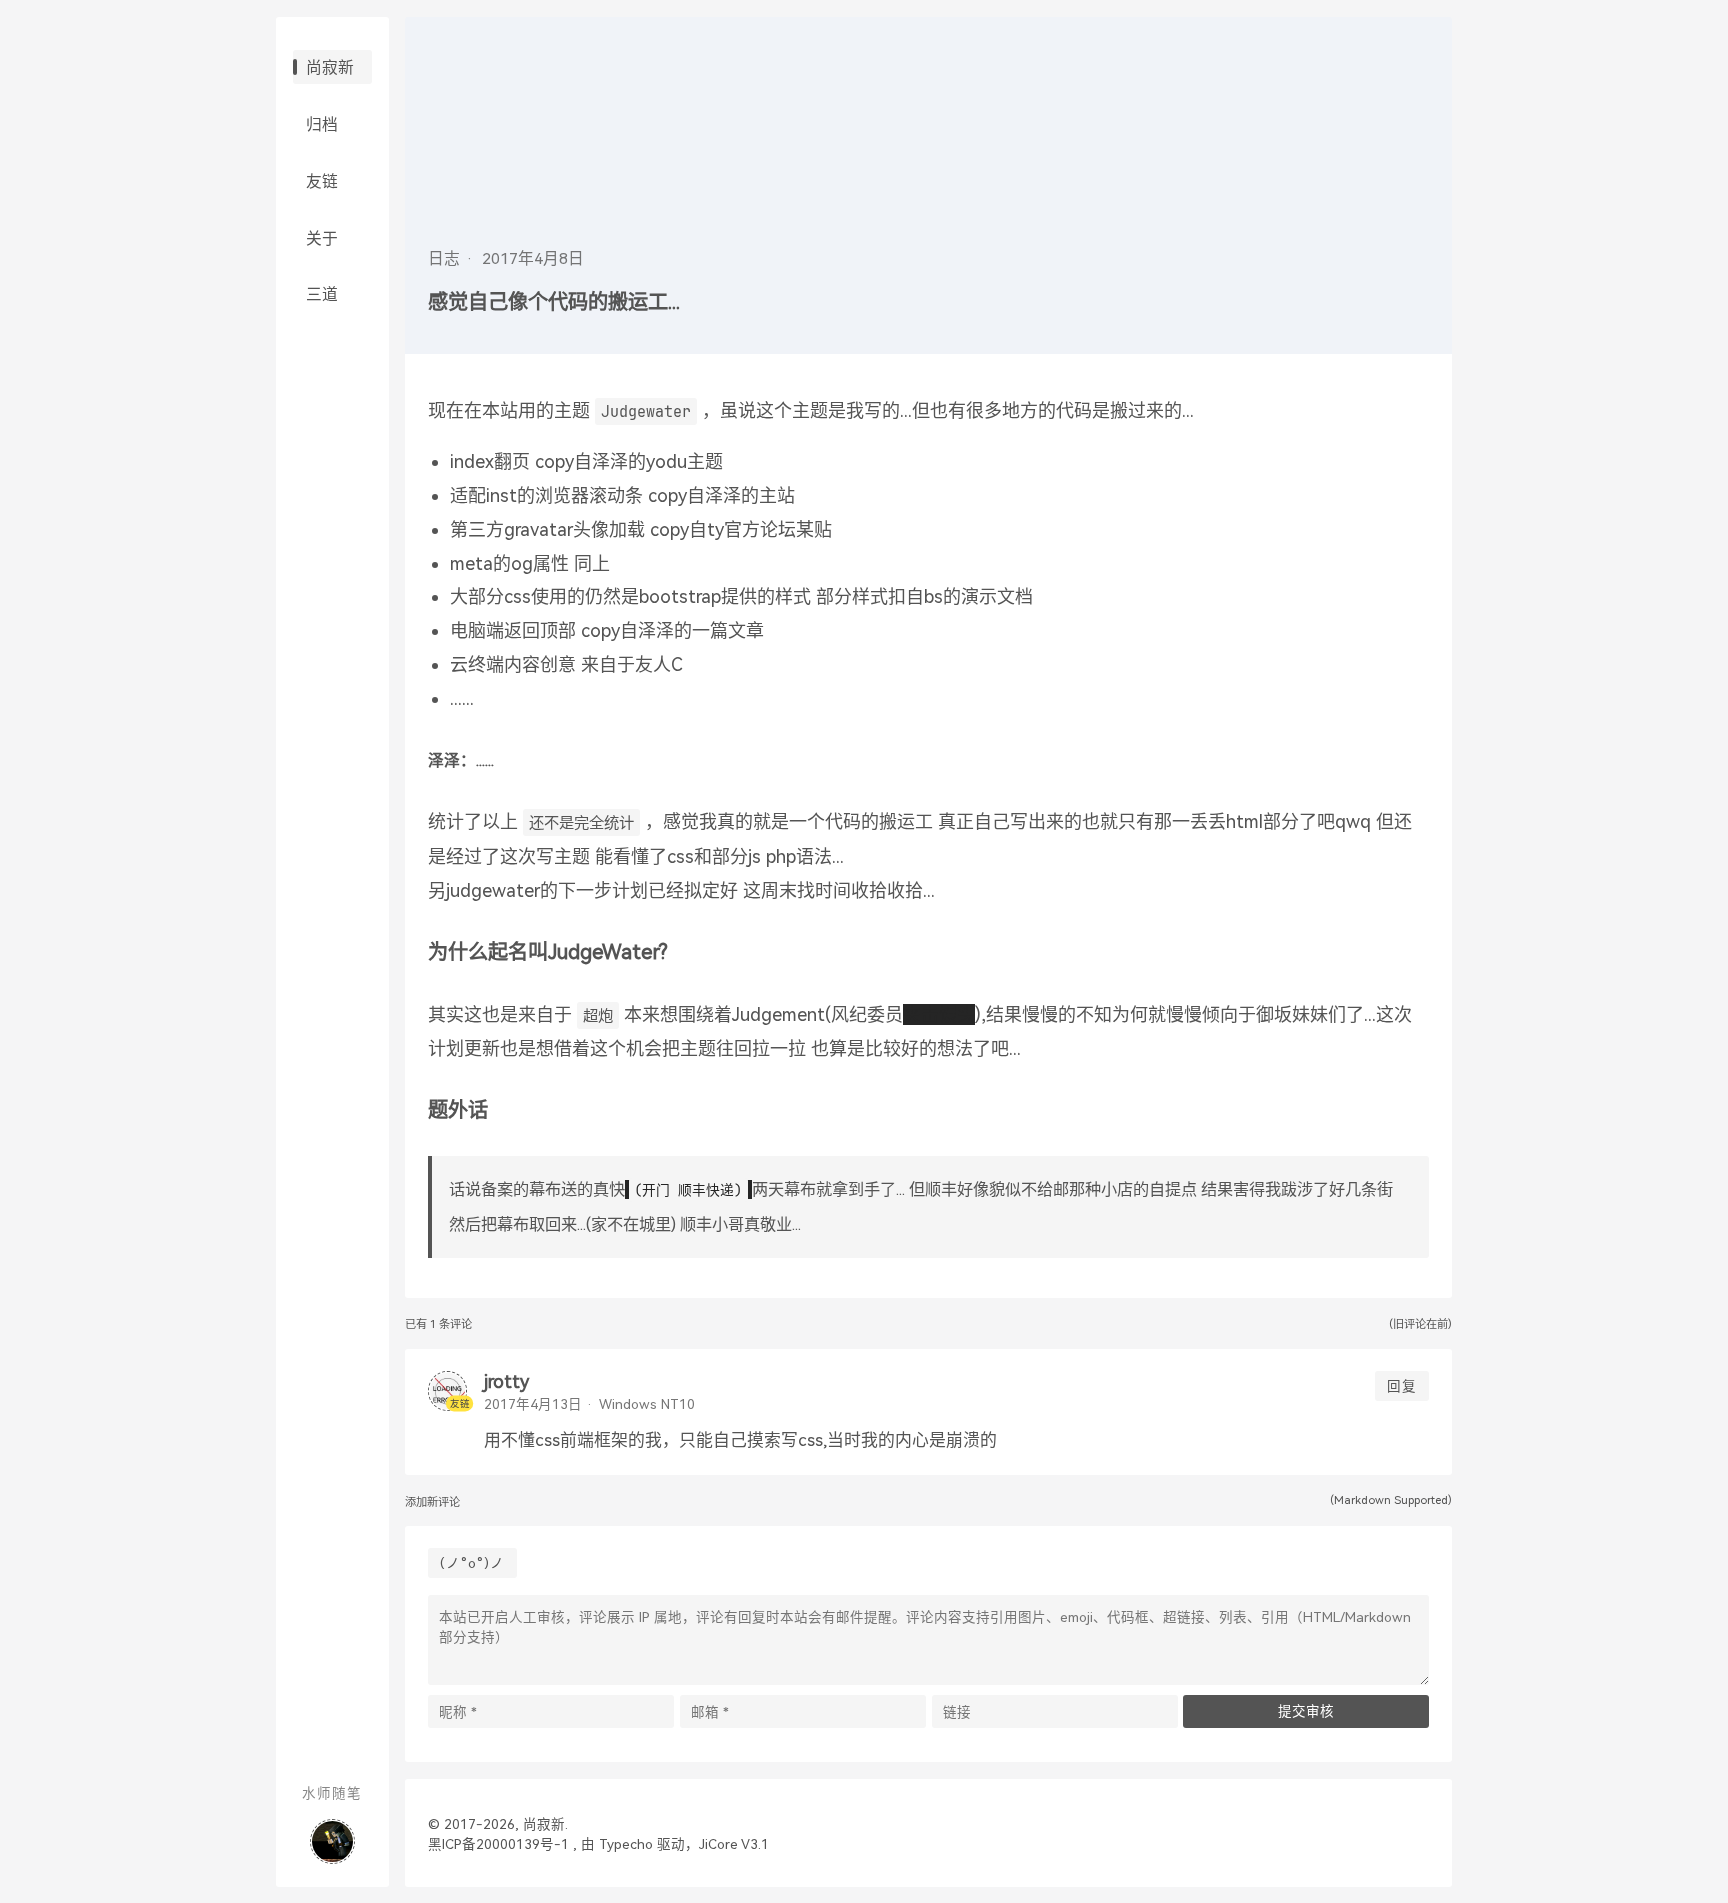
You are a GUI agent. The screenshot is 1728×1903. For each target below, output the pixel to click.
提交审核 (1306, 1711)
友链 (322, 182)
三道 (322, 295)
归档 (322, 125)
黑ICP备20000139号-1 (498, 1844)
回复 (1402, 1386)
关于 (322, 239)
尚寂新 (330, 68)
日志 (444, 258)
